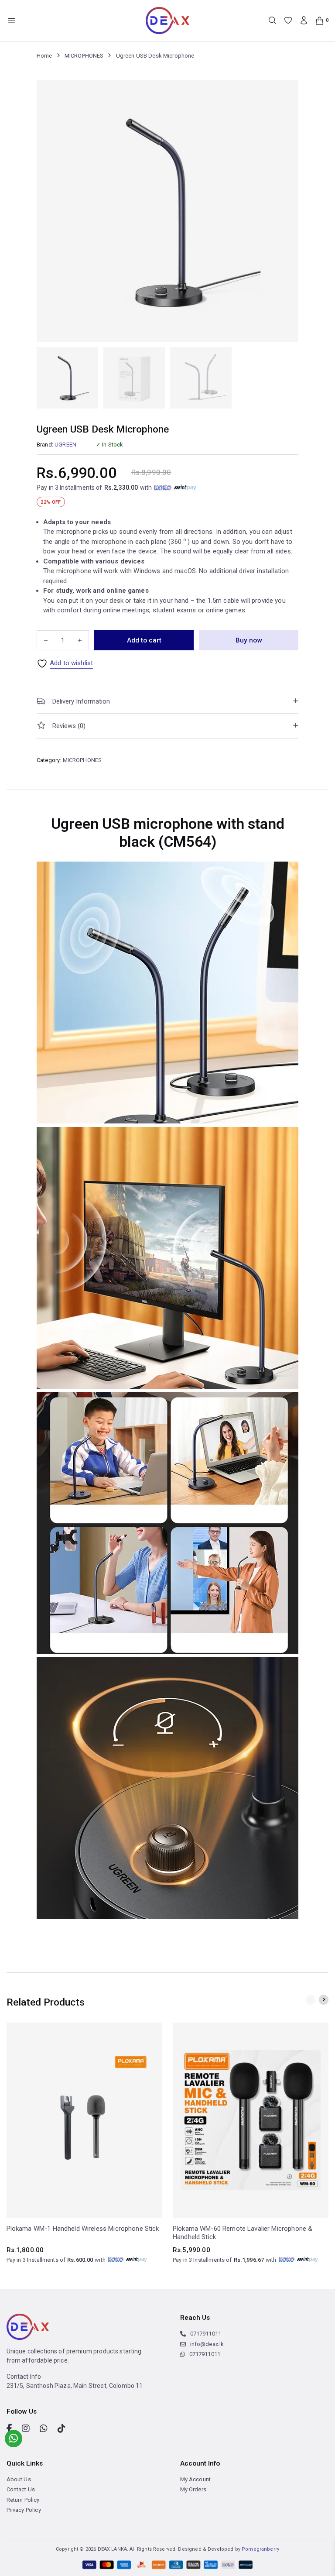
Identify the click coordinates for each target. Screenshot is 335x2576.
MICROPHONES (84, 56)
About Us (19, 2479)
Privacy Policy (24, 2510)
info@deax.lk (207, 2344)
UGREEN (65, 445)
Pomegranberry (260, 2549)
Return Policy (23, 2500)
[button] (167, 701)
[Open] (12, 21)
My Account (196, 2479)
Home (44, 56)
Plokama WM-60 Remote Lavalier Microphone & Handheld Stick (243, 2233)
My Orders (193, 2489)
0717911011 (206, 2334)
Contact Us (21, 2489)
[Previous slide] (310, 2000)
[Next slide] (324, 2000)
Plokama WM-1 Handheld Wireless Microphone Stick (83, 2229)
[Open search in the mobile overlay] (272, 20)
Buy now (249, 640)
